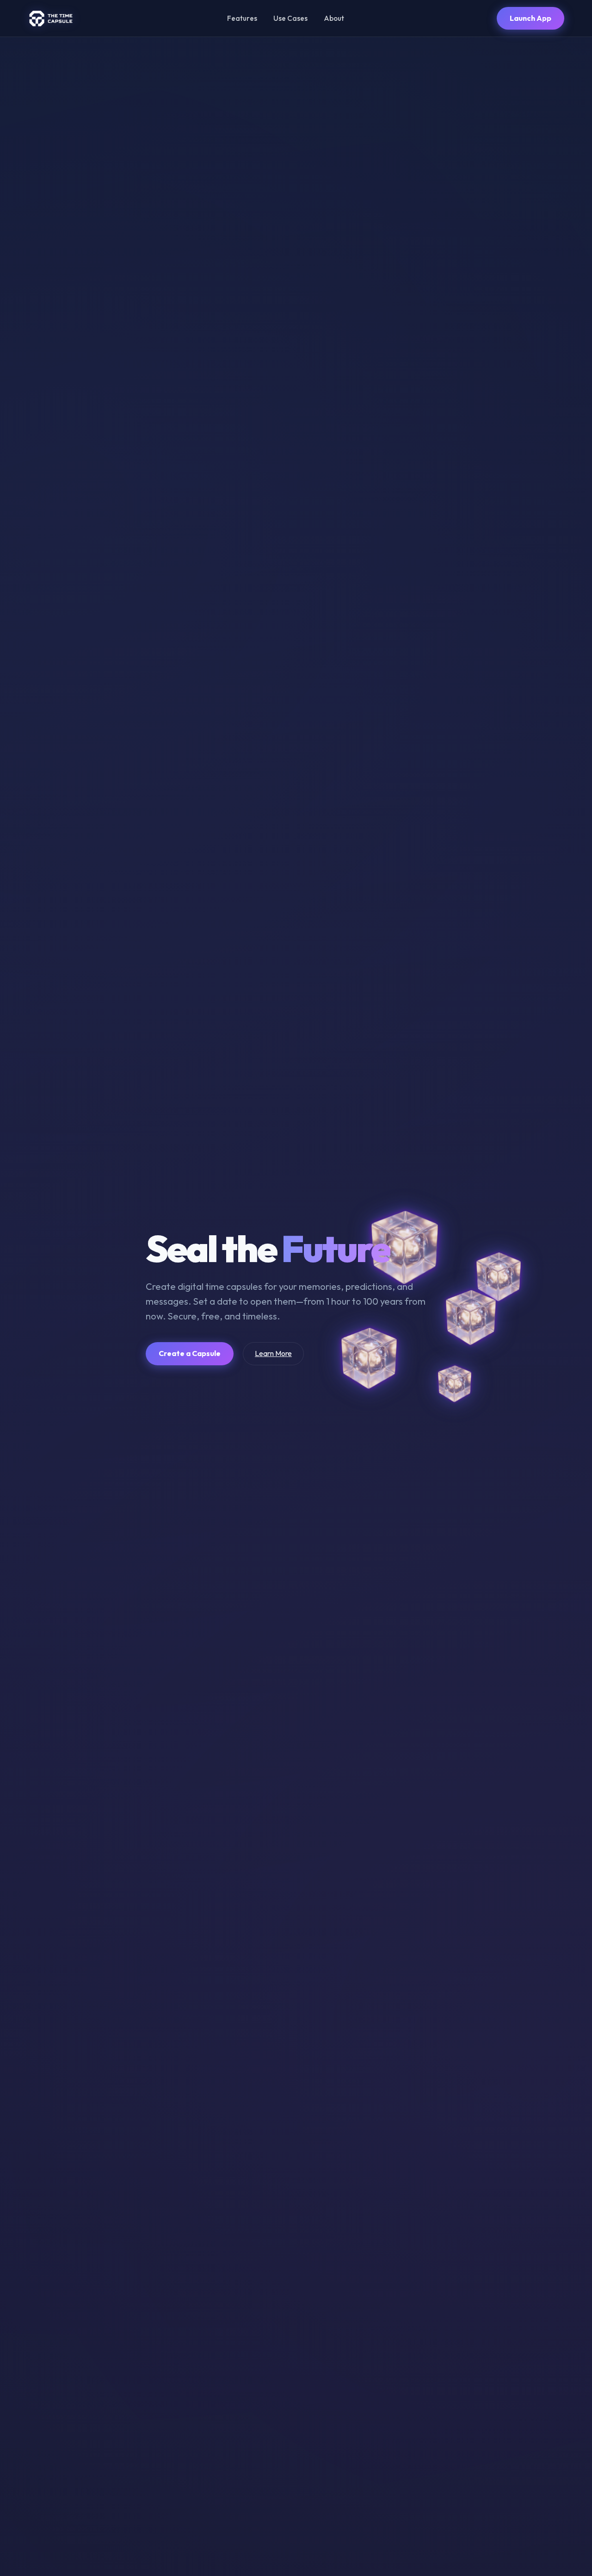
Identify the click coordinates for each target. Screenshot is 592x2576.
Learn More (273, 1353)
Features (242, 18)
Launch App (530, 18)
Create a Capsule (190, 1353)
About (334, 18)
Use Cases (290, 18)
